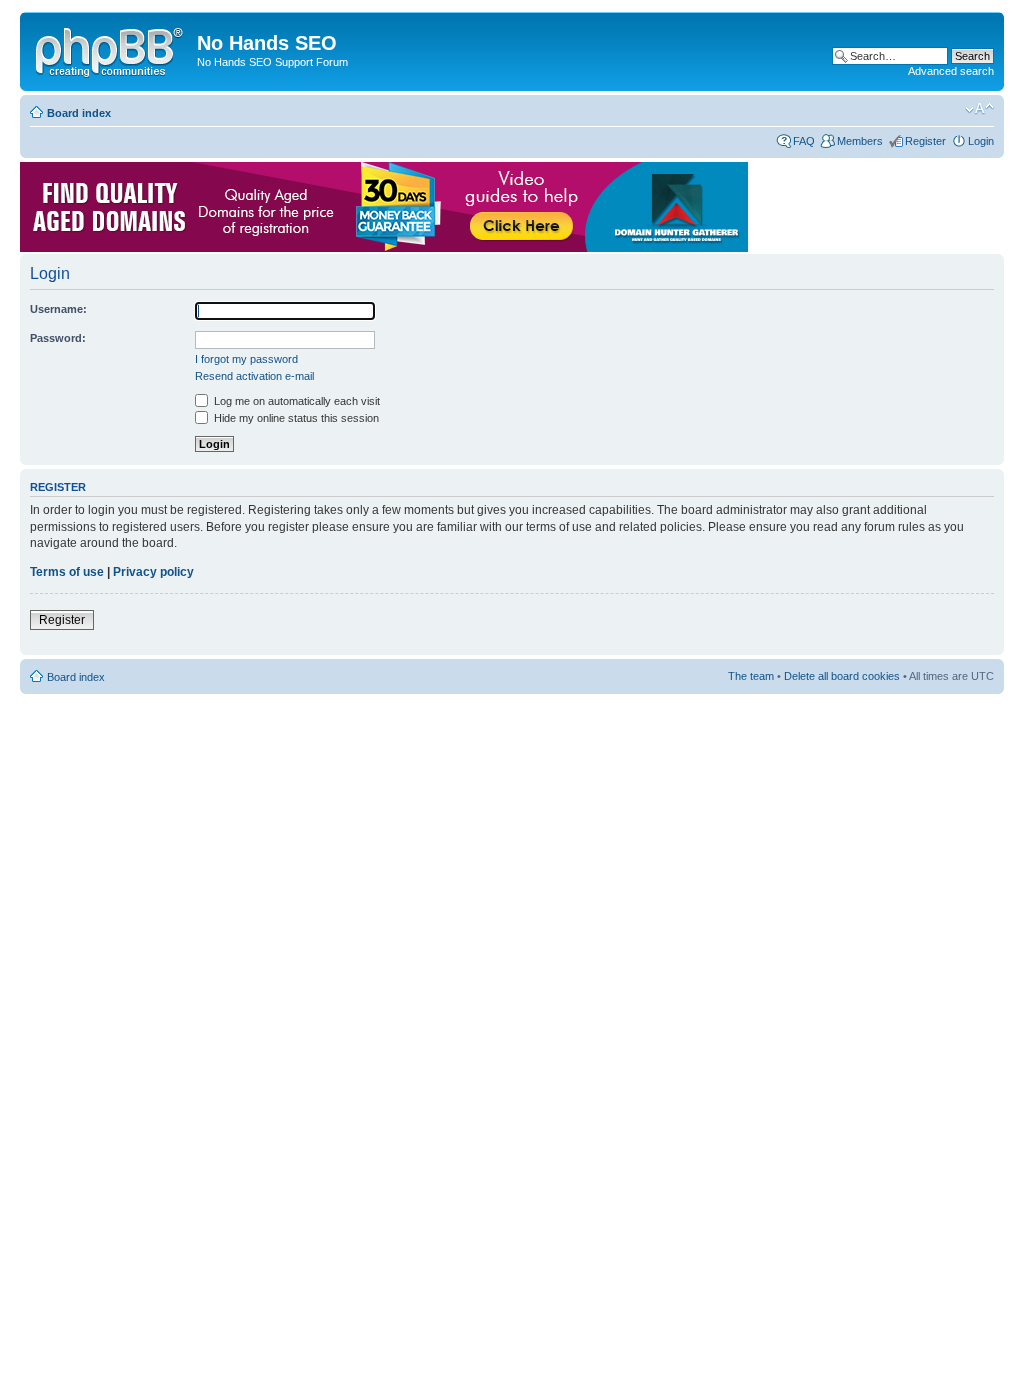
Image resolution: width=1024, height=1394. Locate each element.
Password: (58, 338)
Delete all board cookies (842, 676)
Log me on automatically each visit (295, 401)
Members (860, 141)
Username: (58, 309)
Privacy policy (153, 572)
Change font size (979, 109)
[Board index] (111, 49)
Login (981, 141)
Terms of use (67, 572)
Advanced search (951, 71)
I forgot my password (246, 359)
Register (925, 141)
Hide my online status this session (295, 418)
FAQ (804, 141)
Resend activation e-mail (254, 376)
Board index (79, 113)
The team (751, 676)
